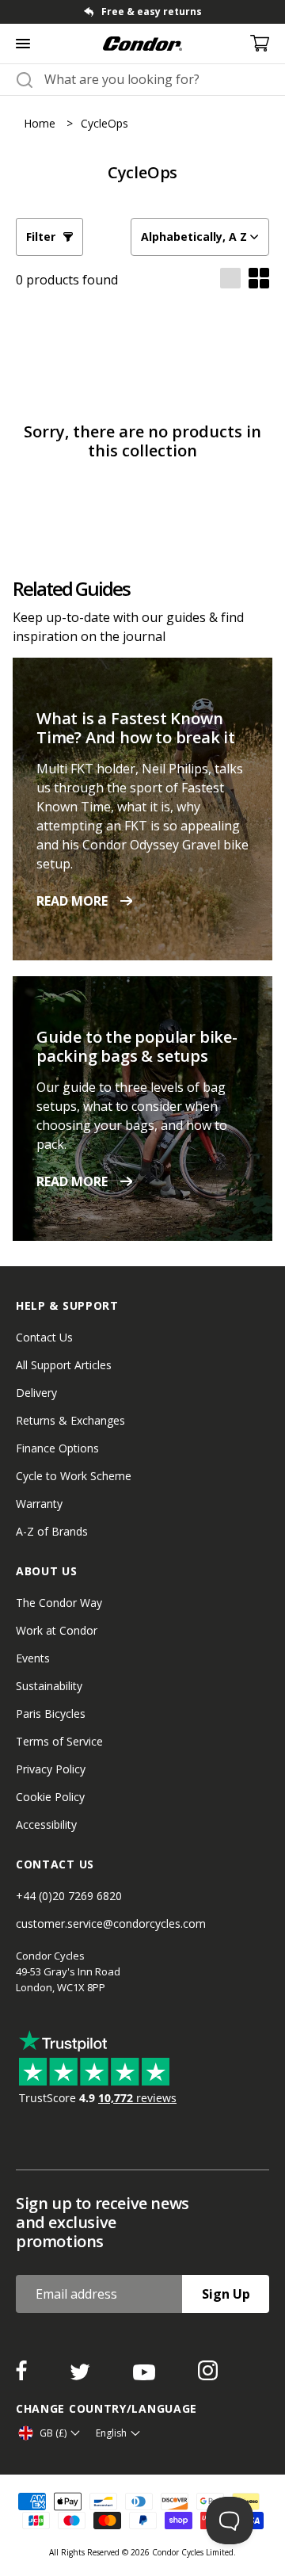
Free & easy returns (152, 11)
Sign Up (226, 2294)
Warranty (39, 1504)
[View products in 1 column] (230, 280)
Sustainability (49, 1686)
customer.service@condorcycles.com (111, 1923)
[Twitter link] (82, 2376)
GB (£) (53, 2433)
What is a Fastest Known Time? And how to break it (136, 728)
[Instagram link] (208, 2376)
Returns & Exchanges (70, 1420)
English (111, 2433)
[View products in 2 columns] (259, 280)
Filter (41, 237)
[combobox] (157, 79)
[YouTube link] (146, 2376)
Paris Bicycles (51, 1714)
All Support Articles (64, 1365)
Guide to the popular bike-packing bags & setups (137, 1046)
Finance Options (57, 1448)
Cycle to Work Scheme (74, 1476)
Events (33, 1658)
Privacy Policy (51, 1769)
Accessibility (46, 1824)
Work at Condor (57, 1630)
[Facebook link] (23, 2376)
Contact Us (44, 1337)
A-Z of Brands (52, 1531)
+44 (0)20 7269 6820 (69, 1896)
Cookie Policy (50, 1797)
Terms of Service (59, 1741)
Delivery (36, 1393)
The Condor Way (59, 1603)
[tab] (142, 12)
